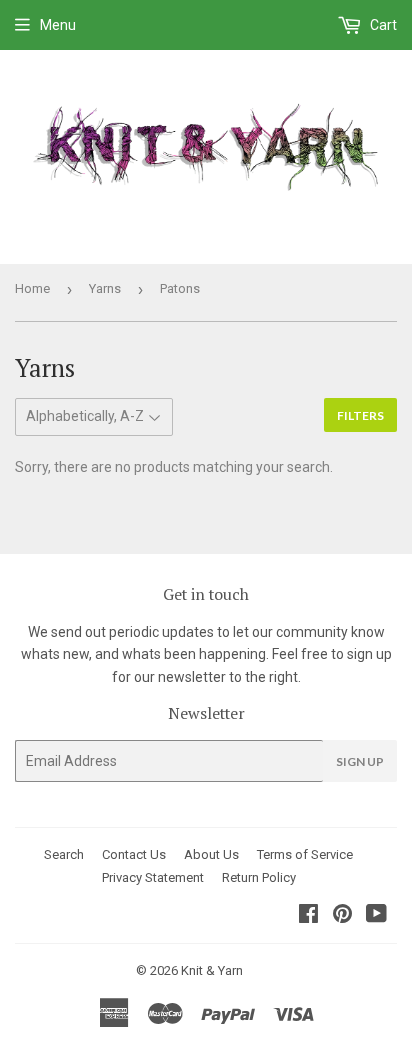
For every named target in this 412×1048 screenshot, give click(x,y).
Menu (58, 25)
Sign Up (360, 761)
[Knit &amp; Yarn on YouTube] (376, 916)
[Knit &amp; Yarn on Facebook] (308, 916)
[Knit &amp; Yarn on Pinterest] (342, 916)
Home (32, 288)
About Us (211, 854)
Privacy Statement (153, 877)
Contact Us (134, 854)
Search (64, 854)
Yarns (105, 288)
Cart (382, 25)
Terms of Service (305, 854)
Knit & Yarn (212, 970)
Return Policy (259, 877)
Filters (360, 415)
